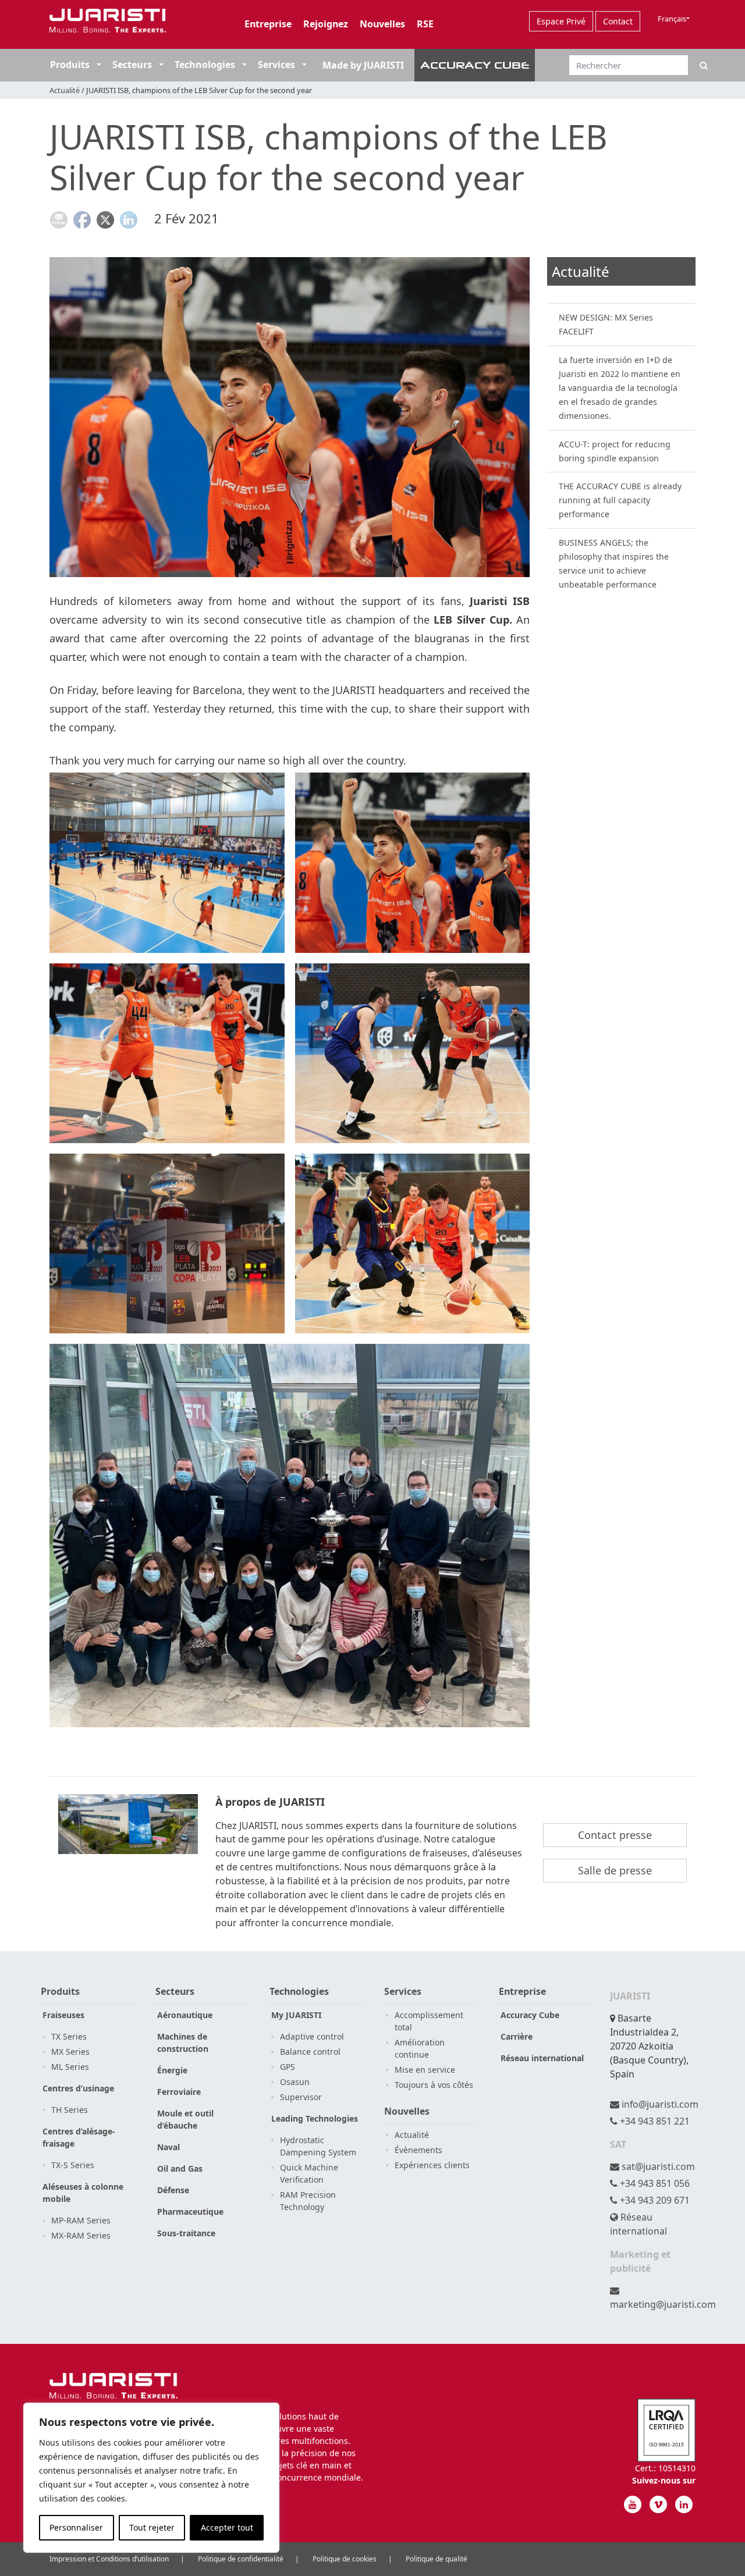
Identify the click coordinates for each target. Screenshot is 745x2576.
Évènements (418, 2150)
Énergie (172, 2070)
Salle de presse (615, 1870)
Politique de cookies (345, 2559)
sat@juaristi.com (657, 2166)
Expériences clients (432, 2165)
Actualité (65, 90)
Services (276, 65)
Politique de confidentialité (241, 2559)
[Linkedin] (684, 2504)
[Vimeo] (658, 2504)
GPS (288, 2067)
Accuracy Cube (530, 2015)
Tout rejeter (152, 2527)
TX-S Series (73, 2165)
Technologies (205, 65)
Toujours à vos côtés (434, 2085)
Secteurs (133, 65)
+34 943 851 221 (654, 2121)
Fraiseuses (63, 2015)
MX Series (70, 2052)
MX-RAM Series (81, 2235)
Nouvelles (382, 24)
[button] (98, 65)
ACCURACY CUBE (475, 65)
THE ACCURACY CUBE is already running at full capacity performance (620, 500)
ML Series (70, 2067)
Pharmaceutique (190, 2212)
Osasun (295, 2082)
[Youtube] (633, 2504)
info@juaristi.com (659, 2104)
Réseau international (542, 2058)
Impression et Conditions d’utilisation (109, 2559)
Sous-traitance (186, 2233)
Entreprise (268, 24)
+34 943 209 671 (654, 2200)
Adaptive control (312, 2036)
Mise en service (425, 2070)
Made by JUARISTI (363, 65)
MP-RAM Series (81, 2220)
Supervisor (301, 2097)
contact (618, 21)
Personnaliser (76, 2527)
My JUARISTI (296, 2015)
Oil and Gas (180, 2168)
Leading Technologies (315, 2118)
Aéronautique (185, 2015)
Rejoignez (326, 24)
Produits (70, 65)
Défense (173, 2190)
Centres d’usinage (78, 2088)
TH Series (70, 2110)
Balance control (310, 2052)
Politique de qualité (437, 2559)
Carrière (517, 2036)
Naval (168, 2147)
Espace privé (561, 21)
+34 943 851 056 (654, 2183)
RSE (425, 24)
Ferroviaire (179, 2092)
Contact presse (615, 1835)
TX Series (69, 2036)
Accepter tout (227, 2527)
